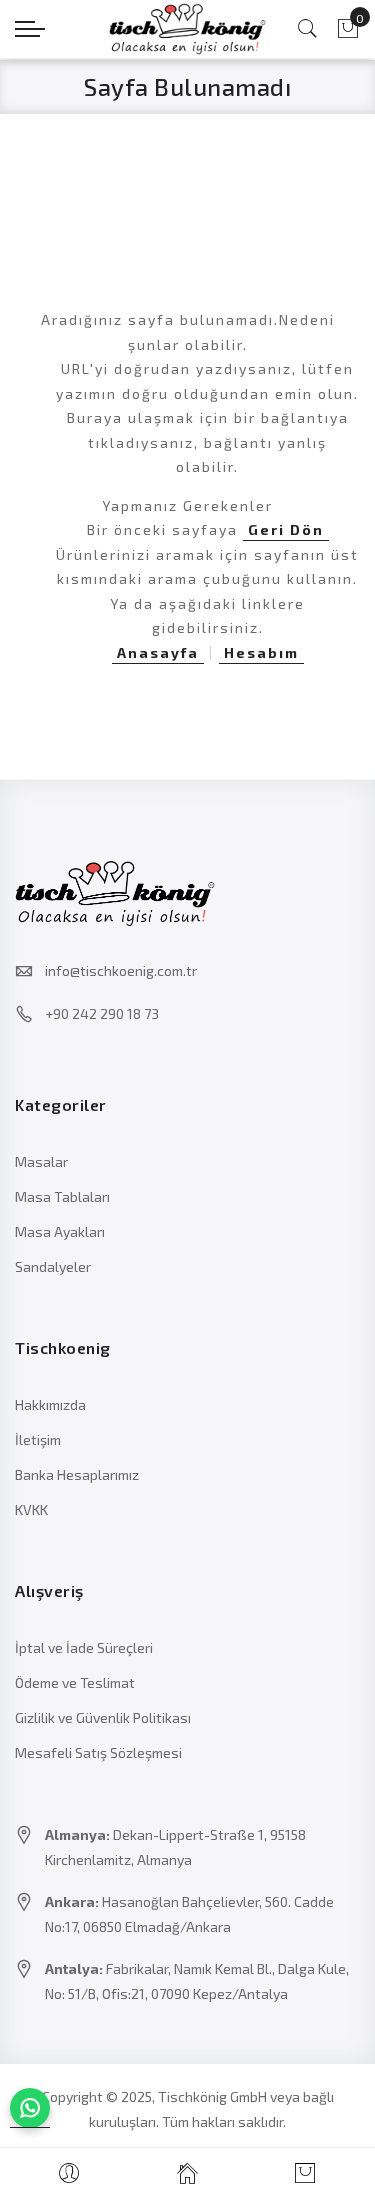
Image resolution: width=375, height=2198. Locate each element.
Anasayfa (158, 652)
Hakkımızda (50, 1404)
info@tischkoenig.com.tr (121, 970)
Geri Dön (286, 529)
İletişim (38, 1439)
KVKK (31, 1509)
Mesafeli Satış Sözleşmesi (98, 1752)
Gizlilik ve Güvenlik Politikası (103, 1717)
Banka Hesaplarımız (77, 1474)
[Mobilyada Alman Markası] (188, 29)
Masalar (41, 1161)
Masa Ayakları (60, 1231)
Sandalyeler (53, 1266)
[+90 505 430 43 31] (30, 2108)
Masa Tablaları (62, 1196)
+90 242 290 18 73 (102, 1013)
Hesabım (261, 652)
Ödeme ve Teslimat (75, 1682)
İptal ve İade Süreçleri (84, 1647)
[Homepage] (187, 2173)
